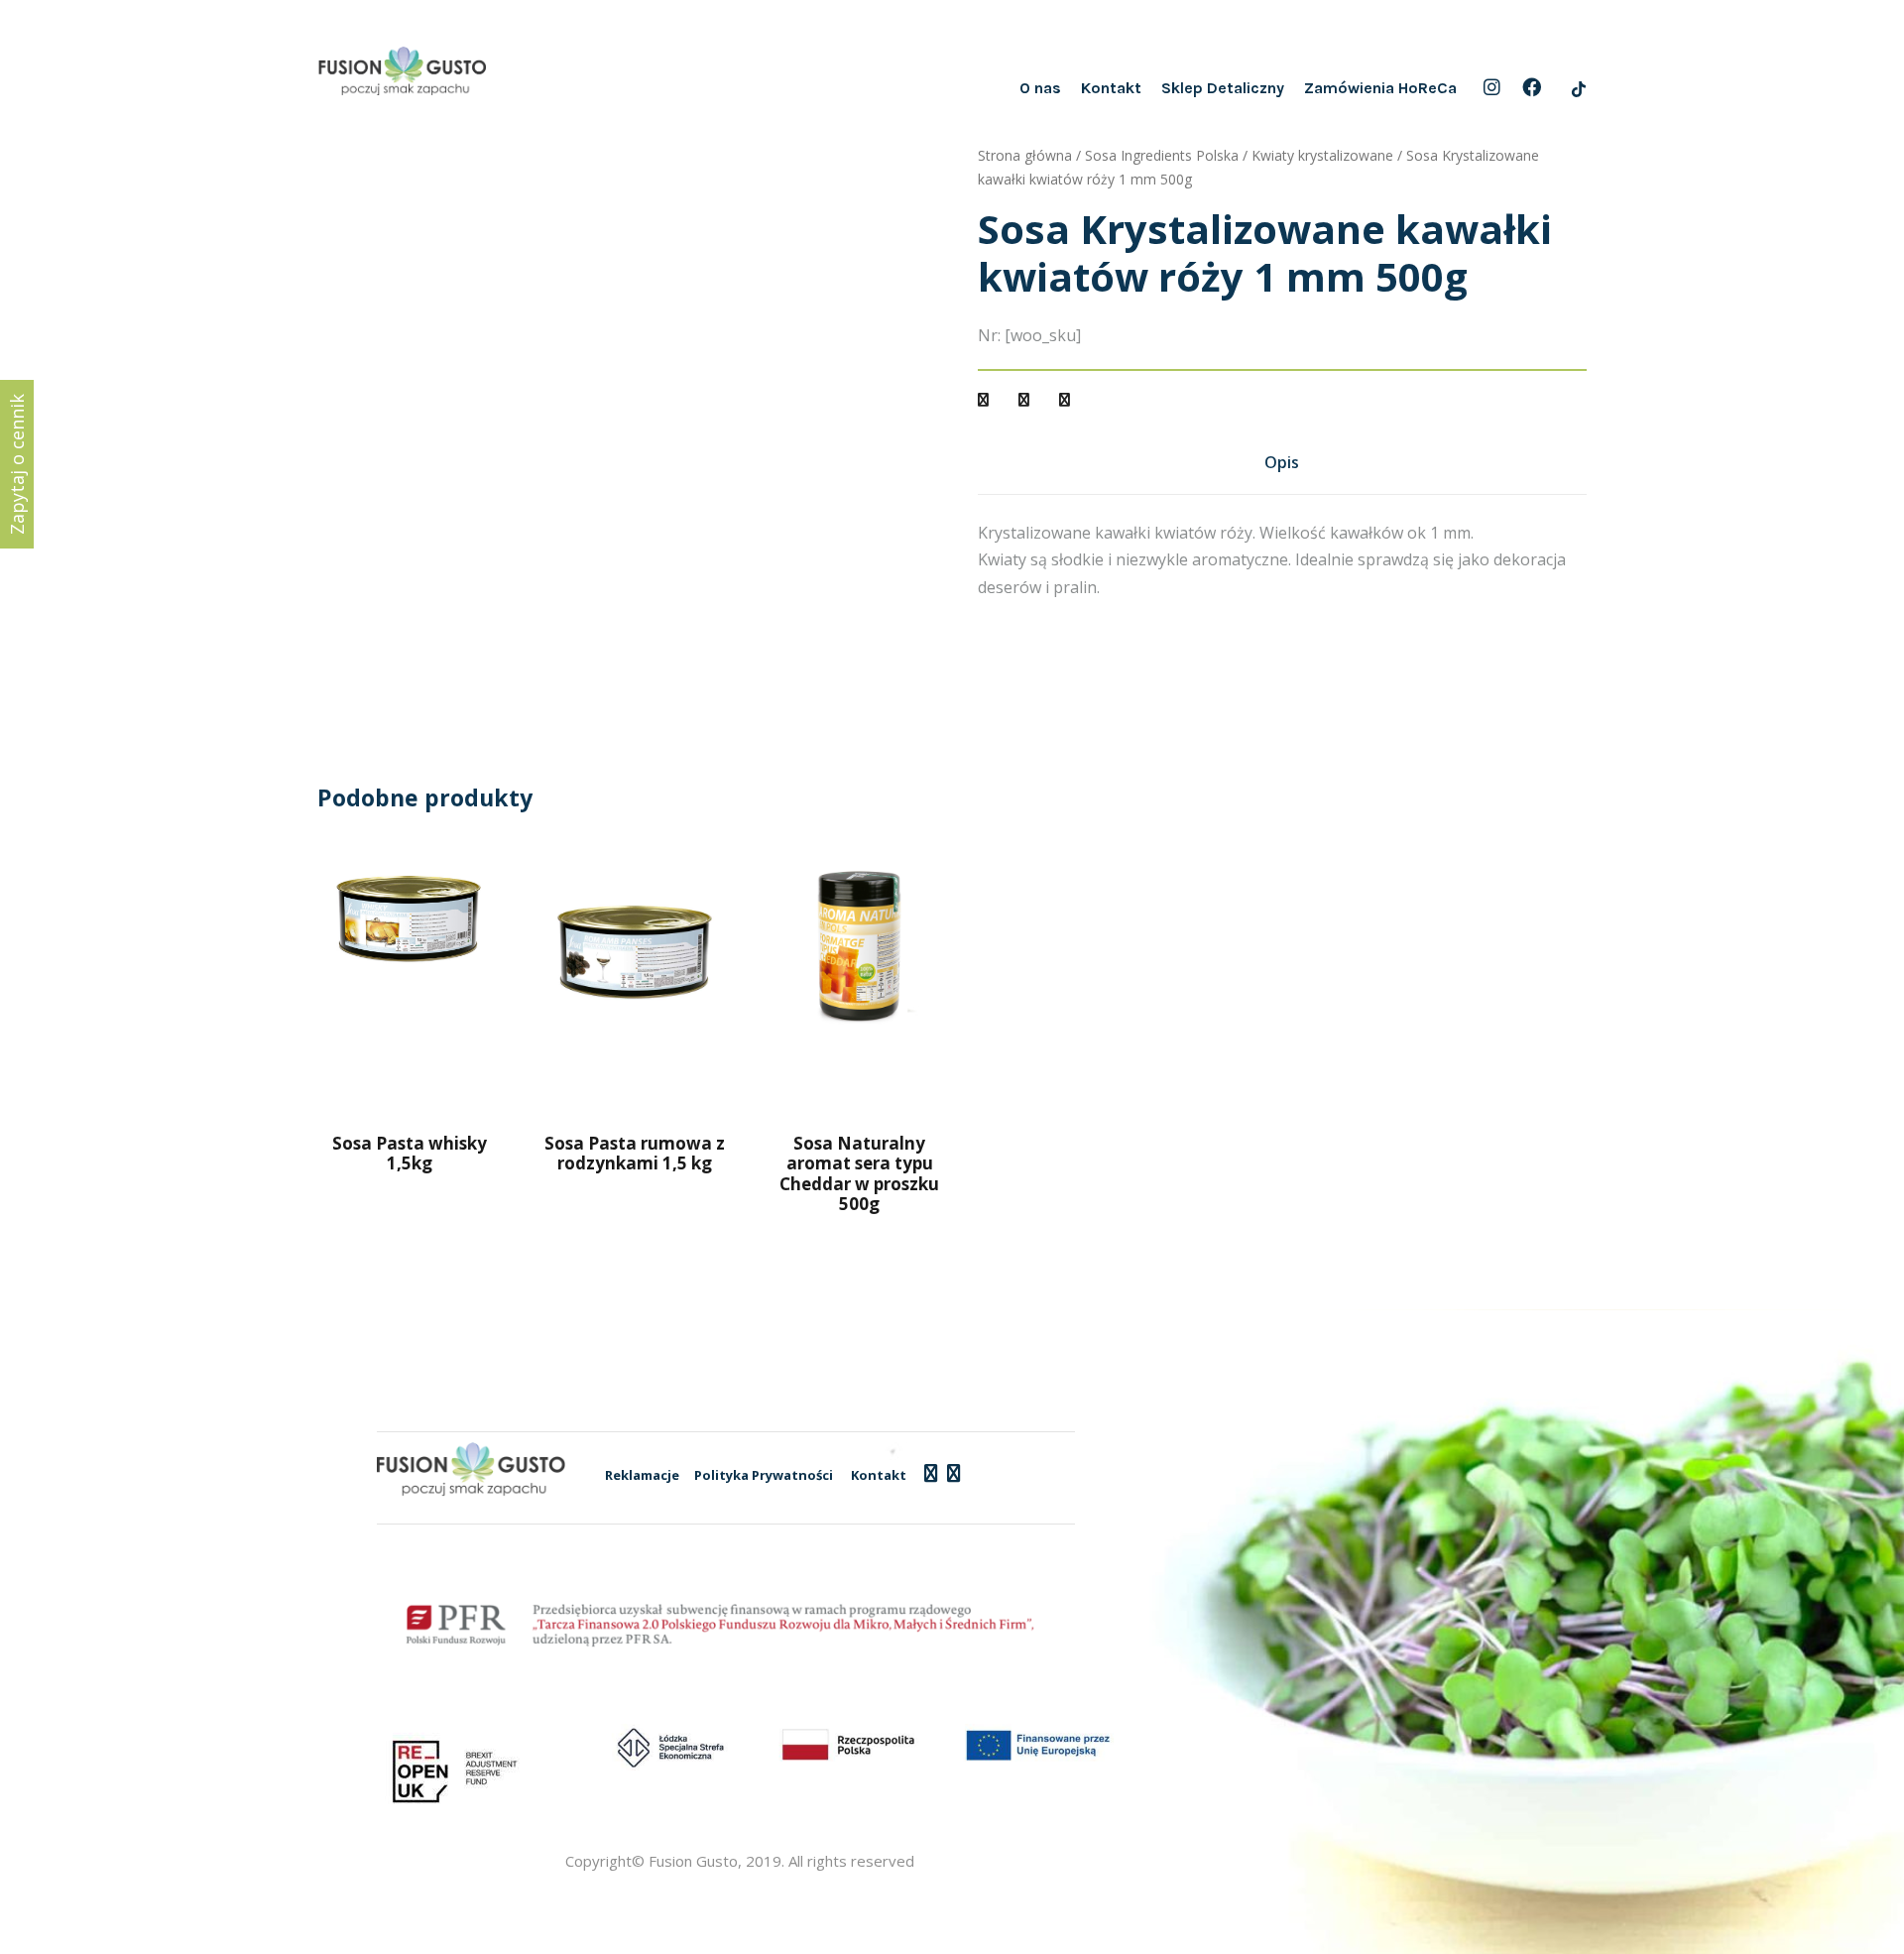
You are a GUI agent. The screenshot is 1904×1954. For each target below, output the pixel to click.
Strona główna (1025, 155)
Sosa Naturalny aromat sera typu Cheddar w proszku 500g (859, 1173)
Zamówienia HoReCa (1380, 88)
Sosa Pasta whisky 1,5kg (410, 1153)
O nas (1040, 88)
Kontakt (1111, 88)
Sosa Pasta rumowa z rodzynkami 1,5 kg (635, 1153)
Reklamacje (642, 1475)
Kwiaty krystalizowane (1322, 155)
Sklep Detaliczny (1223, 88)
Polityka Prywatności (764, 1475)
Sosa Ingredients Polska (1162, 155)
